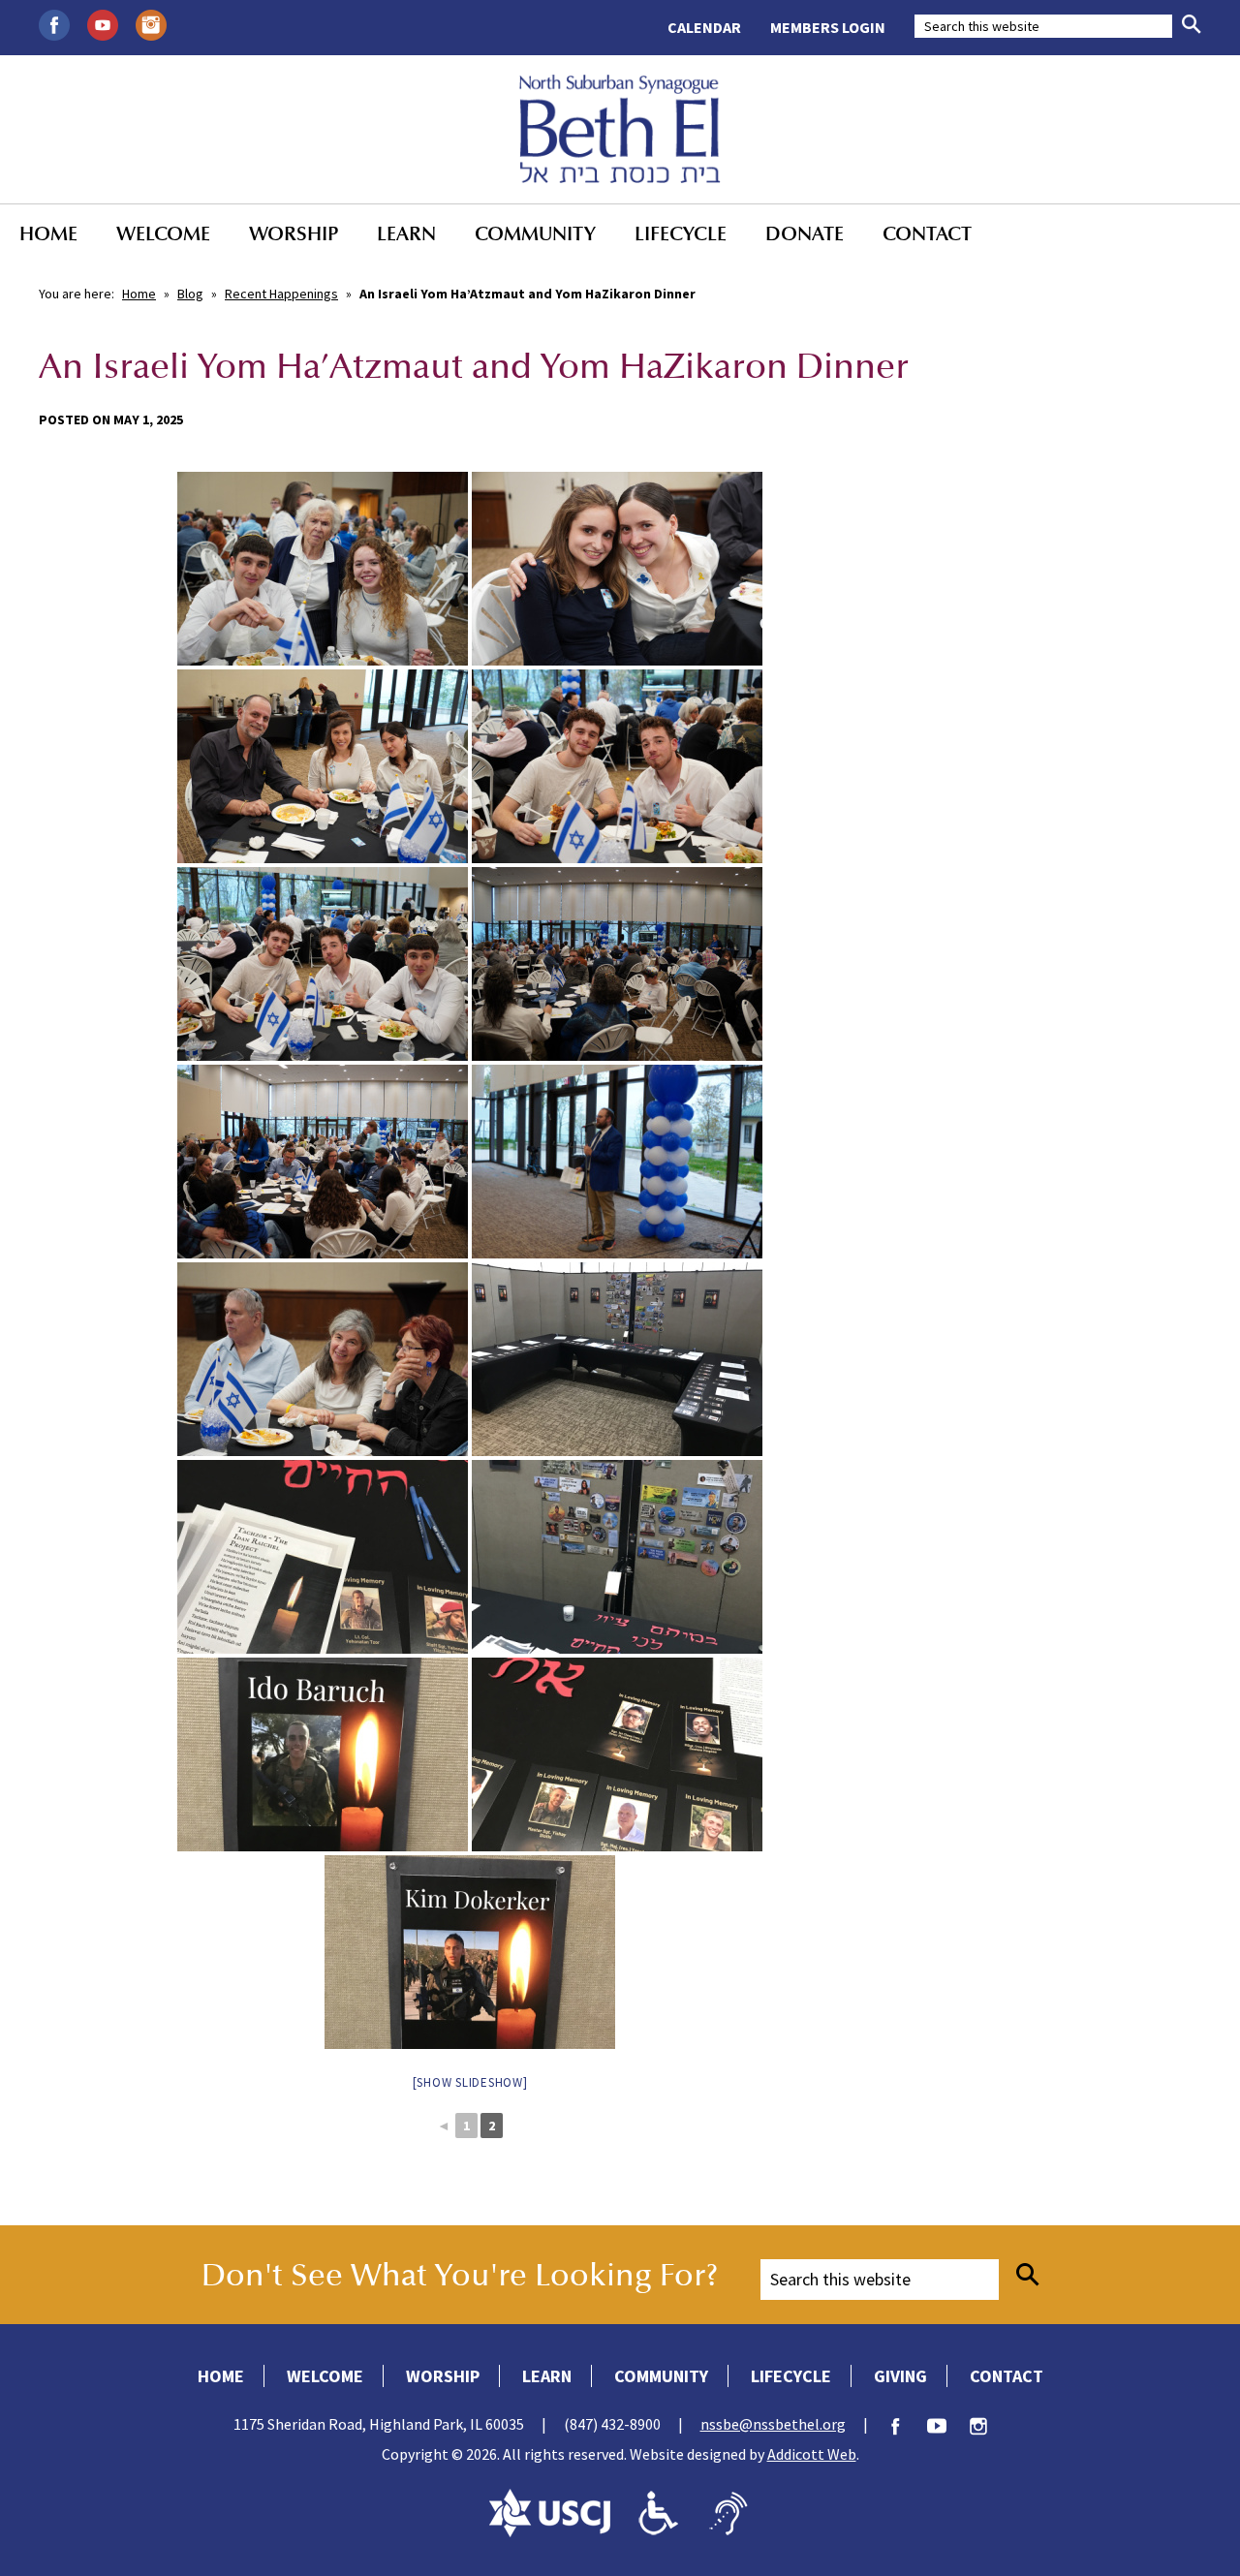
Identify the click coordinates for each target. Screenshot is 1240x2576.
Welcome (163, 233)
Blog (190, 294)
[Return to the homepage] (620, 129)
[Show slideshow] (470, 2082)
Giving (900, 2376)
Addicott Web (812, 2454)
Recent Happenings (281, 294)
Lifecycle (681, 233)
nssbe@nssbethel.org (773, 2424)
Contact (927, 233)
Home (48, 233)
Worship (294, 233)
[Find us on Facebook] (54, 23)
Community (535, 233)
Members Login (828, 27)
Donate (805, 233)
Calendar (704, 27)
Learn (406, 233)
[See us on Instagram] (151, 23)
